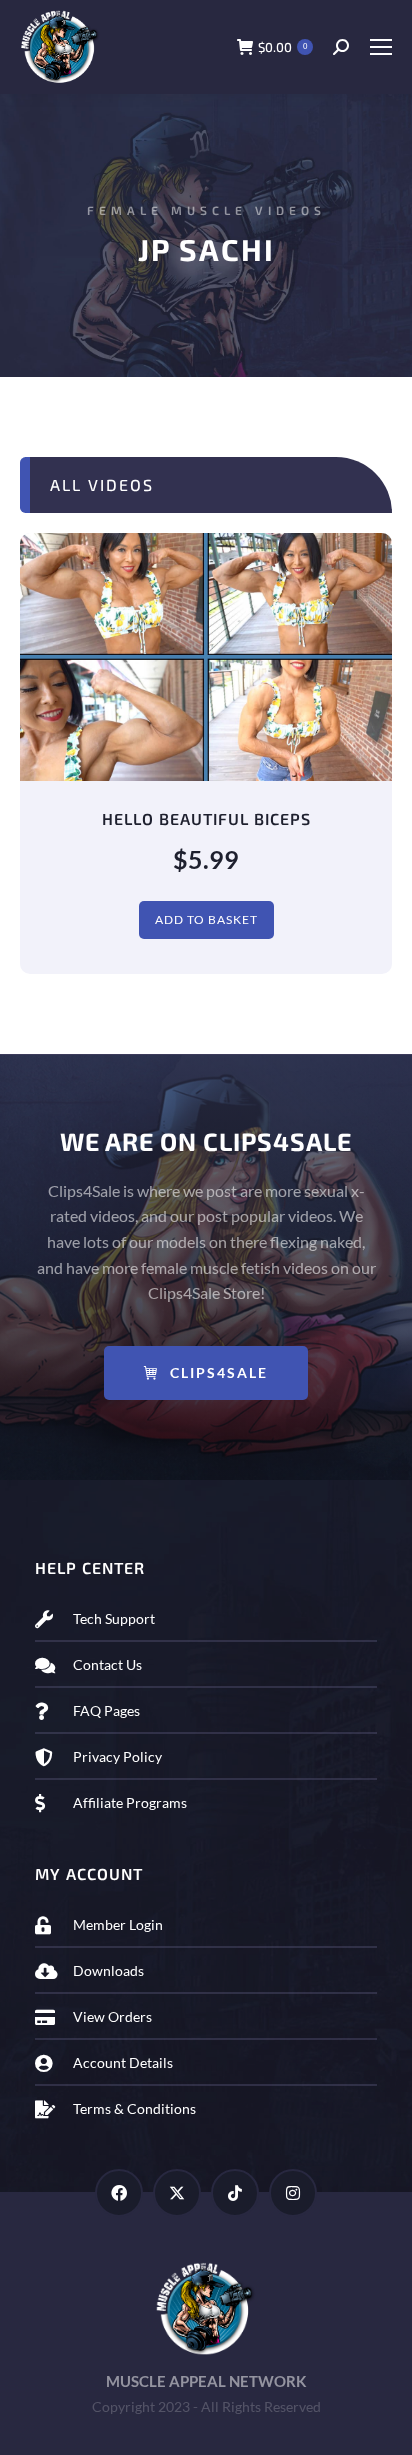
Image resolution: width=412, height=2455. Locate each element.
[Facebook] (119, 2193)
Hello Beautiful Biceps (206, 818)
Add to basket (206, 919)
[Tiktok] (235, 2193)
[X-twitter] (177, 2193)
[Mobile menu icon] (380, 47)
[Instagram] (293, 2193)
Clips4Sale (219, 1372)
